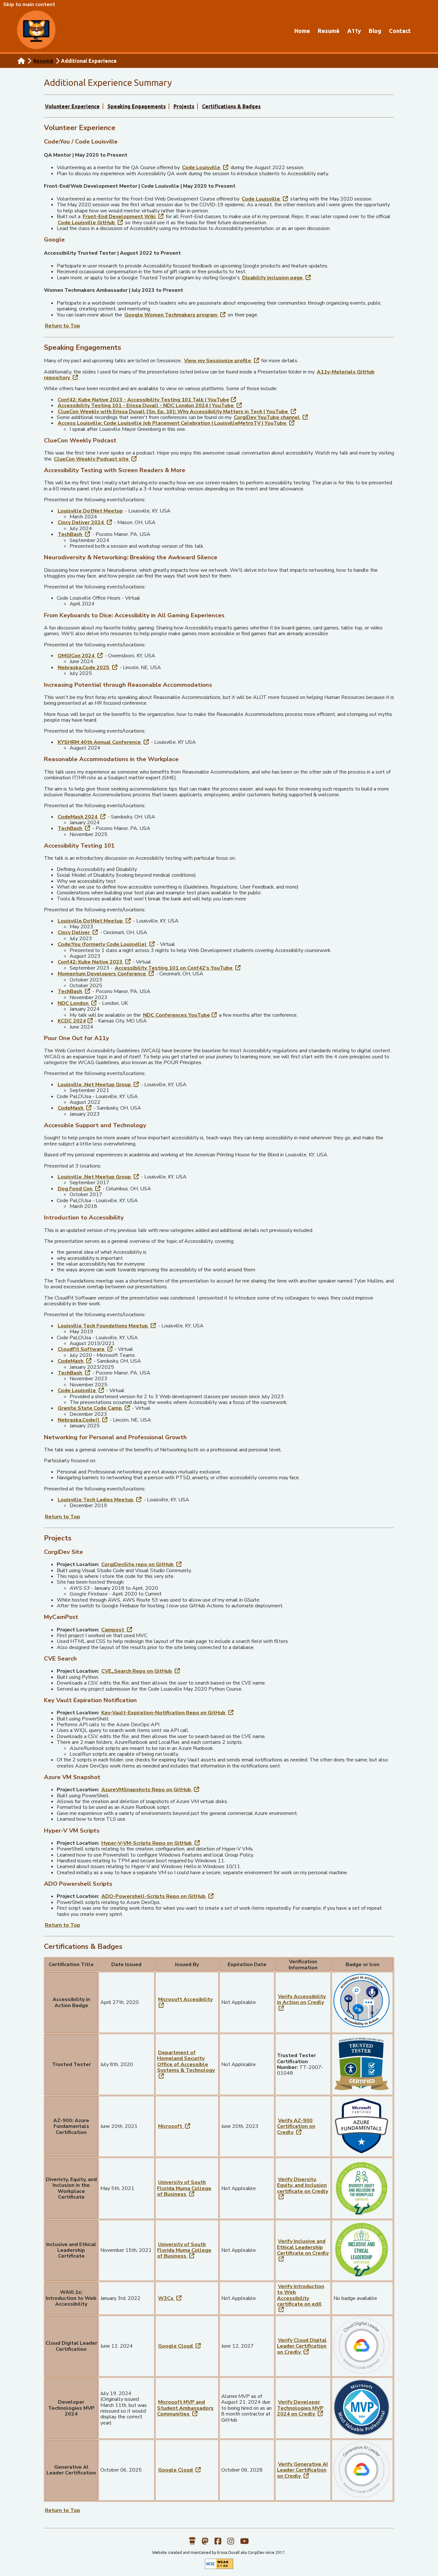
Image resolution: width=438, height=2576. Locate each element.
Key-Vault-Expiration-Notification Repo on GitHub (168, 1713)
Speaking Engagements (137, 106)
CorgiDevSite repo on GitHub (142, 1564)
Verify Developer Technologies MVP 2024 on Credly (300, 2408)
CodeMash (75, 1108)
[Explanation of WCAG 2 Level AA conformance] (219, 2568)
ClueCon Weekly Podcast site (96, 459)
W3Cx (170, 2298)
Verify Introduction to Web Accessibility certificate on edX (301, 2298)
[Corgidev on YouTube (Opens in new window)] (244, 2544)
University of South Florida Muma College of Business (184, 2188)
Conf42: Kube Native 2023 (95, 962)
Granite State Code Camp (94, 1408)
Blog (375, 31)
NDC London (78, 1003)
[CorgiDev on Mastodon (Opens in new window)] (205, 2544)
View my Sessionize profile (222, 361)
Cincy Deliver (78, 932)
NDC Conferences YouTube (180, 1015)
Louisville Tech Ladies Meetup (100, 1500)
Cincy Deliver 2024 (85, 522)
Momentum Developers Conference (106, 974)
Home (302, 31)
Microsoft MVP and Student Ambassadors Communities (185, 2408)
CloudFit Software (86, 1349)
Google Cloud (180, 2346)
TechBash (74, 534)
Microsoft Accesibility (185, 2002)
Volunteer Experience (72, 106)
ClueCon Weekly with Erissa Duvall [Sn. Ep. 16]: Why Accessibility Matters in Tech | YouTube (177, 411)
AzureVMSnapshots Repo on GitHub (151, 1789)
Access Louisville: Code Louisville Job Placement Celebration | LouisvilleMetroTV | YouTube (177, 423)
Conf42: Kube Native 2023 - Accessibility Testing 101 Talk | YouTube (147, 400)
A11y (354, 31)
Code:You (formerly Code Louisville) (107, 944)
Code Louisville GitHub (91, 222)
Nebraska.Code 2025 (88, 667)
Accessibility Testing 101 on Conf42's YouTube (178, 968)
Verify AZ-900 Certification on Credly (296, 2126)
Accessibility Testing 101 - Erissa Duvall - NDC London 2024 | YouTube (150, 405)
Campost (117, 1630)
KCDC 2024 (76, 1021)
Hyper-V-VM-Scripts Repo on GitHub (151, 1843)
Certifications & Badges (231, 106)
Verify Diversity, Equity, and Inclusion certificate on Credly (303, 2188)
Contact (400, 31)
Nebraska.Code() (83, 1420)
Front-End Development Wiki (124, 216)
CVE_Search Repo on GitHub (141, 1671)
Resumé (329, 31)
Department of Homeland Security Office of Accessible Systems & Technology (186, 2064)
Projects (184, 106)
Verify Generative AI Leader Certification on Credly (302, 2470)
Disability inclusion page (277, 278)
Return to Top (63, 326)
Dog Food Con (80, 1189)
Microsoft (175, 2126)
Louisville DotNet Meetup (90, 511)
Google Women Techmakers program (175, 315)
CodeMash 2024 (82, 817)
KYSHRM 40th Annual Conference (104, 742)
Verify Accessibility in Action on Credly (301, 2002)
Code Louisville (206, 167)
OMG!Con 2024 (81, 656)
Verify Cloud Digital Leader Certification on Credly (302, 2346)
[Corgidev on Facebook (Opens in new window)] (218, 2544)
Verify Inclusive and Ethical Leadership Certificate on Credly (303, 2250)
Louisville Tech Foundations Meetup (107, 1326)
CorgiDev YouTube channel (271, 417)
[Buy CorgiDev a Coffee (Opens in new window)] (192, 2544)
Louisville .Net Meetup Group (99, 1084)
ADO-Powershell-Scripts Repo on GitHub (158, 1896)
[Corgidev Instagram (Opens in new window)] (231, 2544)
